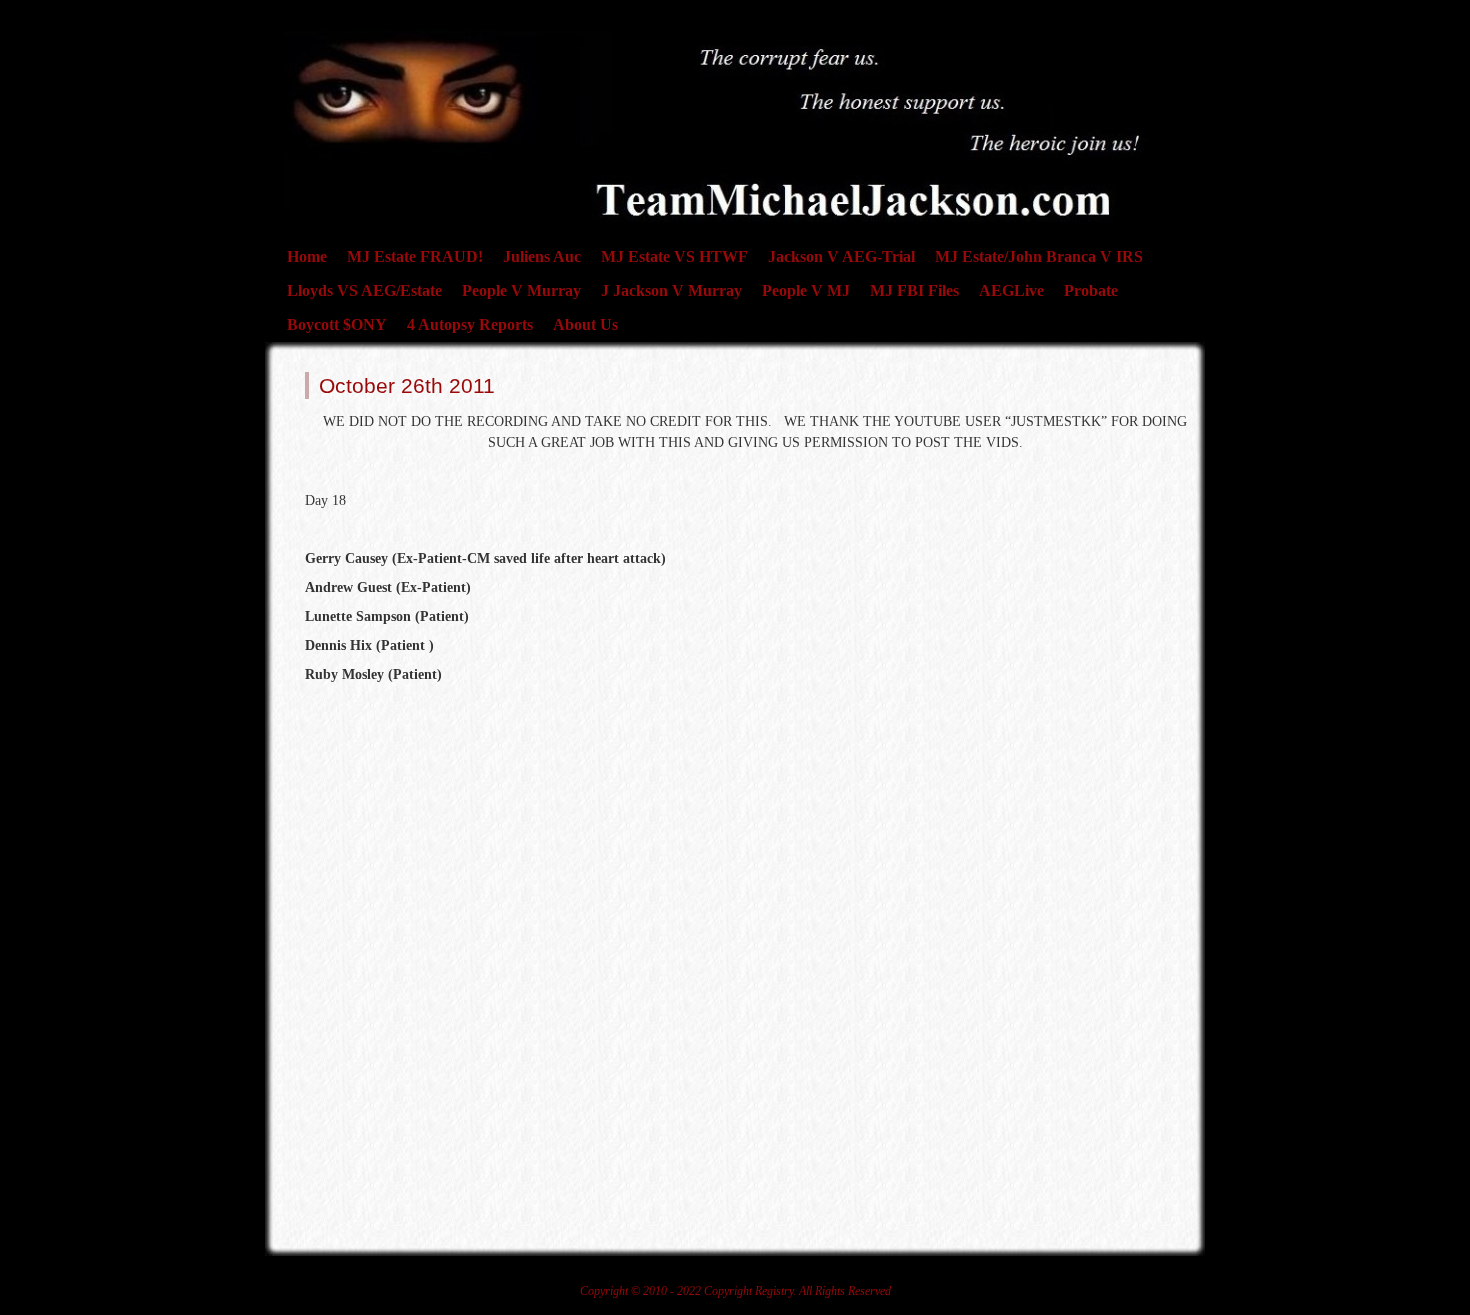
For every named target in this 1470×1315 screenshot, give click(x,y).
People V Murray (521, 290)
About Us (585, 324)
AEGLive (1011, 290)
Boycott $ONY (337, 324)
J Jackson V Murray (671, 290)
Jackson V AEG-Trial (841, 256)
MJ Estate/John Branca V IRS (1039, 256)
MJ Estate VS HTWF (674, 256)
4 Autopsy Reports (470, 324)
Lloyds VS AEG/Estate (364, 290)
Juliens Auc (542, 256)
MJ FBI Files (914, 290)
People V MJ (806, 290)
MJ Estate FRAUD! (415, 256)
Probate (1091, 290)
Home (307, 256)
